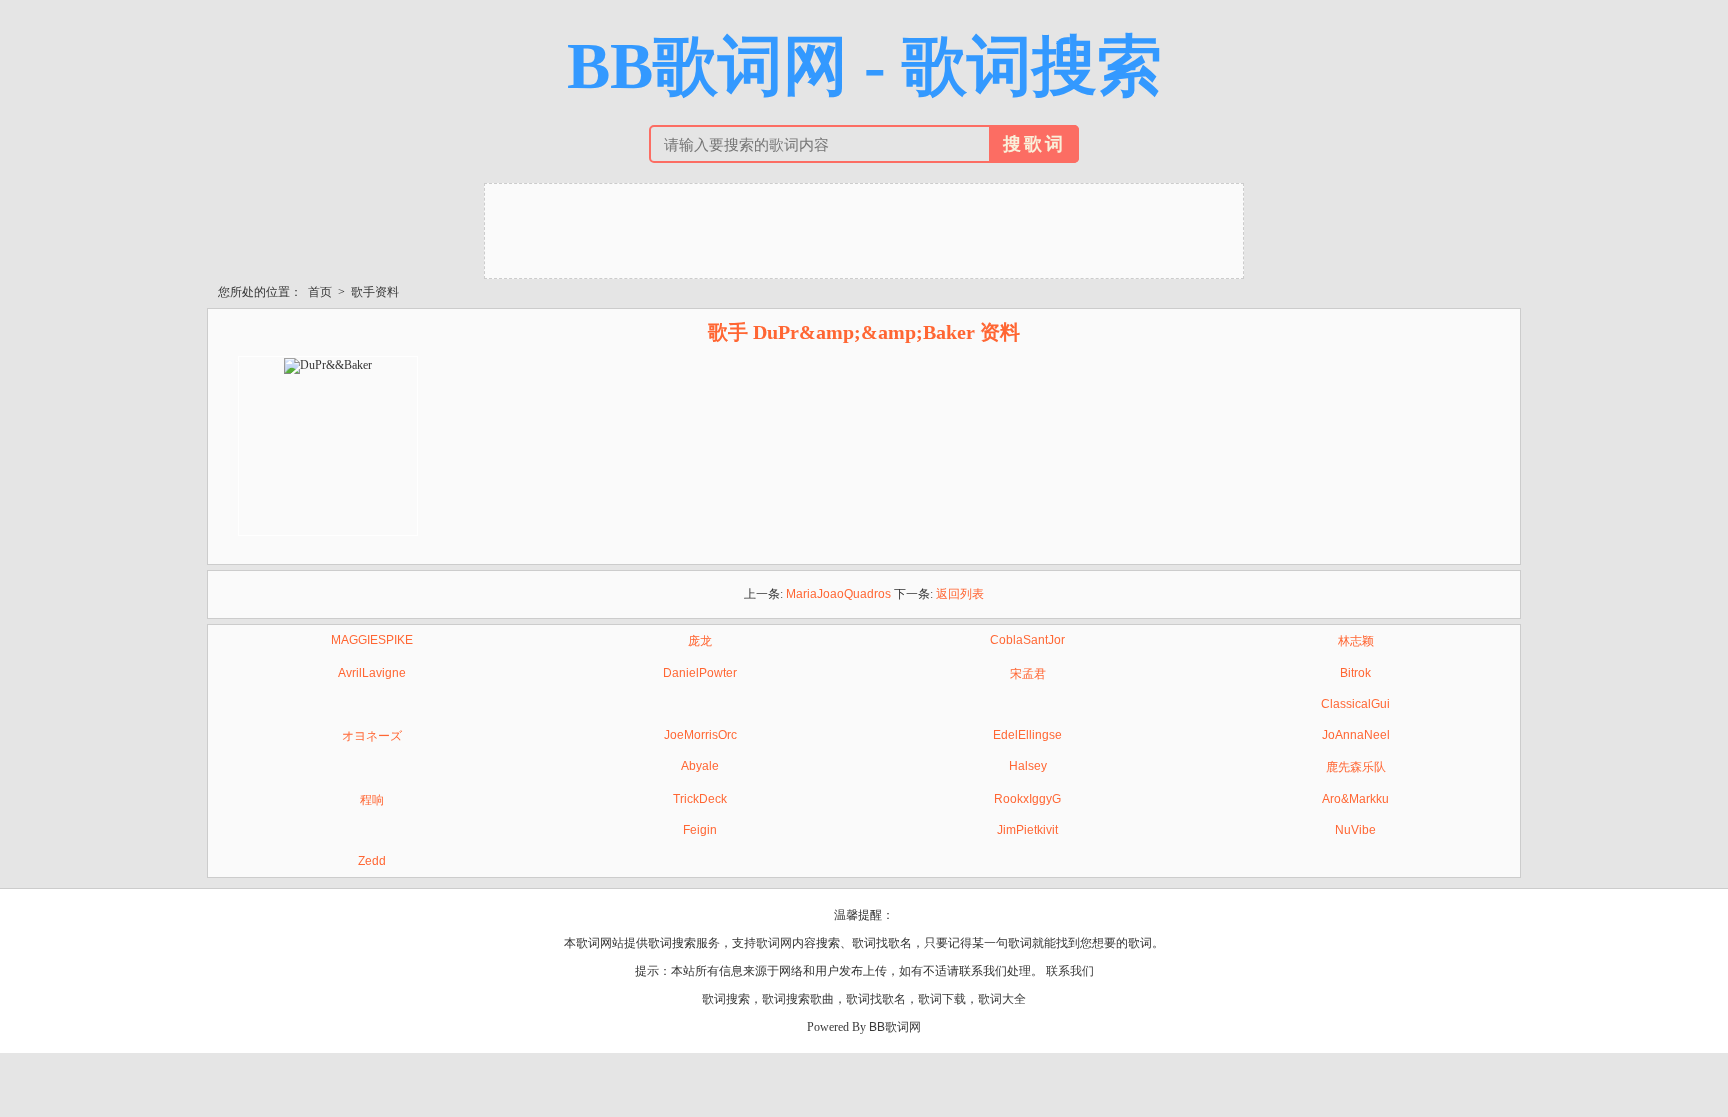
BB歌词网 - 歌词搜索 (864, 66)
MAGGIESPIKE (372, 640)
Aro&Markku (1355, 799)
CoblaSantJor (1027, 640)
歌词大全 (1002, 999)
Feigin (700, 830)
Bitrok (1355, 673)
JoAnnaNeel (1356, 735)
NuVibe (1355, 830)
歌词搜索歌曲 (798, 999)
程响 (372, 800)
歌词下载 (942, 999)
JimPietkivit (1027, 830)
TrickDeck (700, 799)
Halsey (1028, 766)
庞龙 (700, 641)
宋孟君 (1028, 674)
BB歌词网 (895, 1027)
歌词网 (774, 943)
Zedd (372, 861)
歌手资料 (375, 292)
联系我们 (1070, 971)
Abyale (700, 766)
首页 (320, 292)
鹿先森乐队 (1356, 767)
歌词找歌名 (876, 999)
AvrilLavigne (372, 673)
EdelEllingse (1027, 735)
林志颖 (1356, 641)
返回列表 (960, 594)
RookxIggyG (1027, 799)
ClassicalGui (1355, 704)
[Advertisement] (864, 229)
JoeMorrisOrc (700, 735)
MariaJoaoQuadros (838, 594)
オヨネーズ (372, 736)
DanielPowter (700, 673)
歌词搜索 (726, 999)
